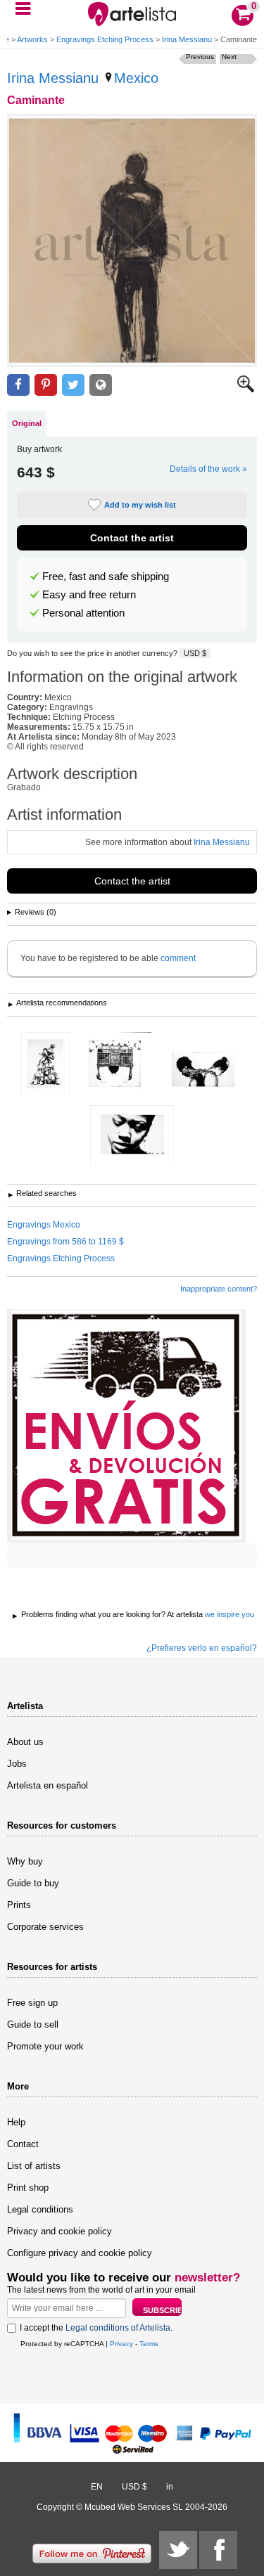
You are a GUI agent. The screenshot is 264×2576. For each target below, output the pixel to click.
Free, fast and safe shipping (106, 577)
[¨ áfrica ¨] (132, 1136)
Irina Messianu (187, 39)
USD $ (195, 653)
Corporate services (45, 1927)
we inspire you (230, 1614)
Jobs (17, 1764)
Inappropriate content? (219, 1289)
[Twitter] (178, 2550)
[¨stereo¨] (115, 1065)
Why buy (25, 1861)
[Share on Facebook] (18, 385)
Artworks (32, 39)
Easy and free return (89, 595)
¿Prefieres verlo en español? (202, 1648)
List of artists (34, 2166)
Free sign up (32, 2003)
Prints (19, 1905)
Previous (200, 57)
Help (16, 2122)
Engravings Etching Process (105, 39)
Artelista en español (48, 1785)
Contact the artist (132, 538)
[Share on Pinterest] (46, 385)
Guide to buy (33, 1883)
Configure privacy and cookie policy (80, 2253)
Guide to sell (33, 2024)
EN (97, 2487)
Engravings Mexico (44, 1225)
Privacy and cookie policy (59, 2231)
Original (27, 423)
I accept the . (96, 2328)
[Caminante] (132, 240)
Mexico (136, 78)
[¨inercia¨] (45, 1065)
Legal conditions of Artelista (118, 2328)
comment (178, 958)
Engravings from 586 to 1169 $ (65, 1242)
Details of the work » (208, 469)
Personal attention (83, 613)
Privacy (121, 2344)
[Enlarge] (246, 389)
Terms (149, 2344)
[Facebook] (218, 2550)
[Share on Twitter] (73, 385)
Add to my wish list (140, 505)
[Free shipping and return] (126, 1426)
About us (25, 1742)
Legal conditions (40, 2209)
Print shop (28, 2188)
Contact (23, 2144)
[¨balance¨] (202, 1070)
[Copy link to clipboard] (101, 385)
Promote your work (45, 2046)
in (170, 2487)
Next (229, 57)
